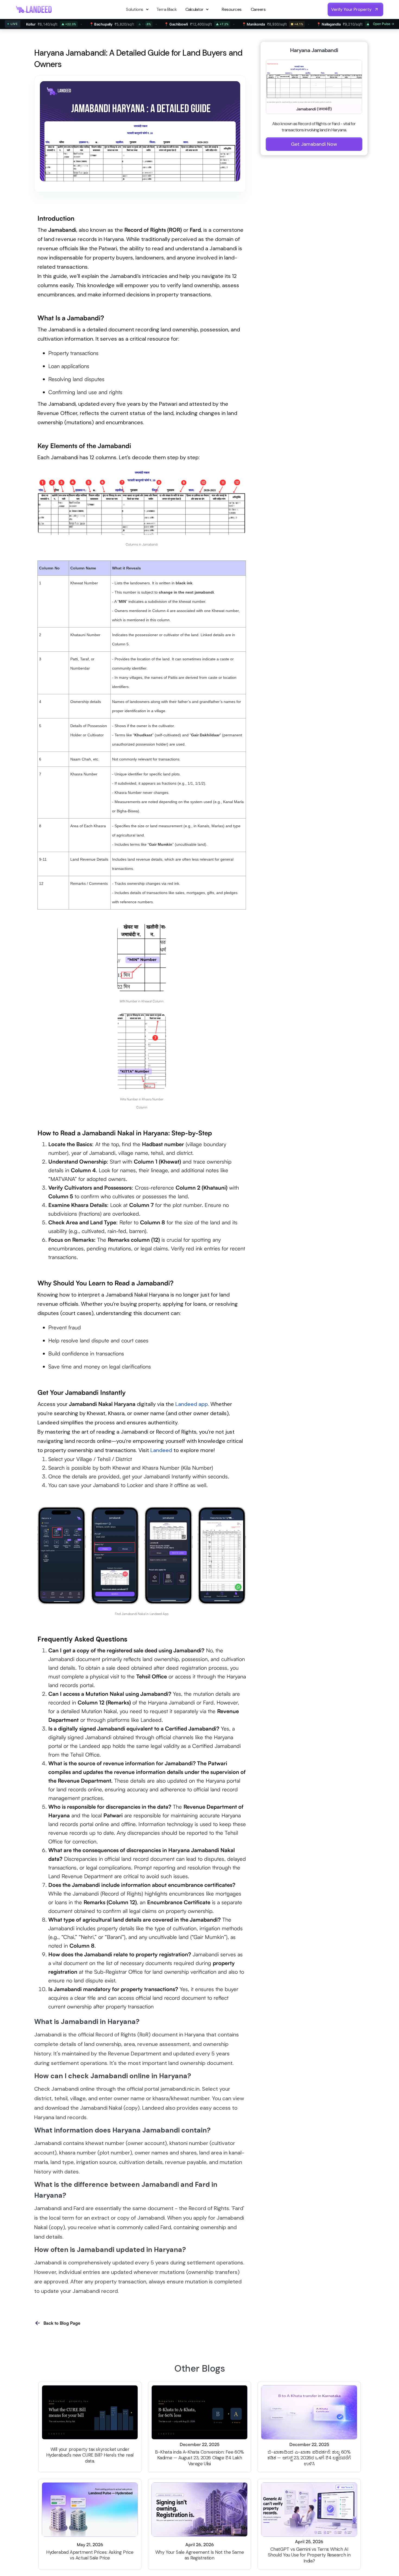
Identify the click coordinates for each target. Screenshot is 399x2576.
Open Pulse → (384, 24)
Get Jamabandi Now (314, 144)
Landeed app (192, 1404)
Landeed (161, 1450)
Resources (232, 9)
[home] (34, 9)
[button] (138, 9)
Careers (258, 9)
